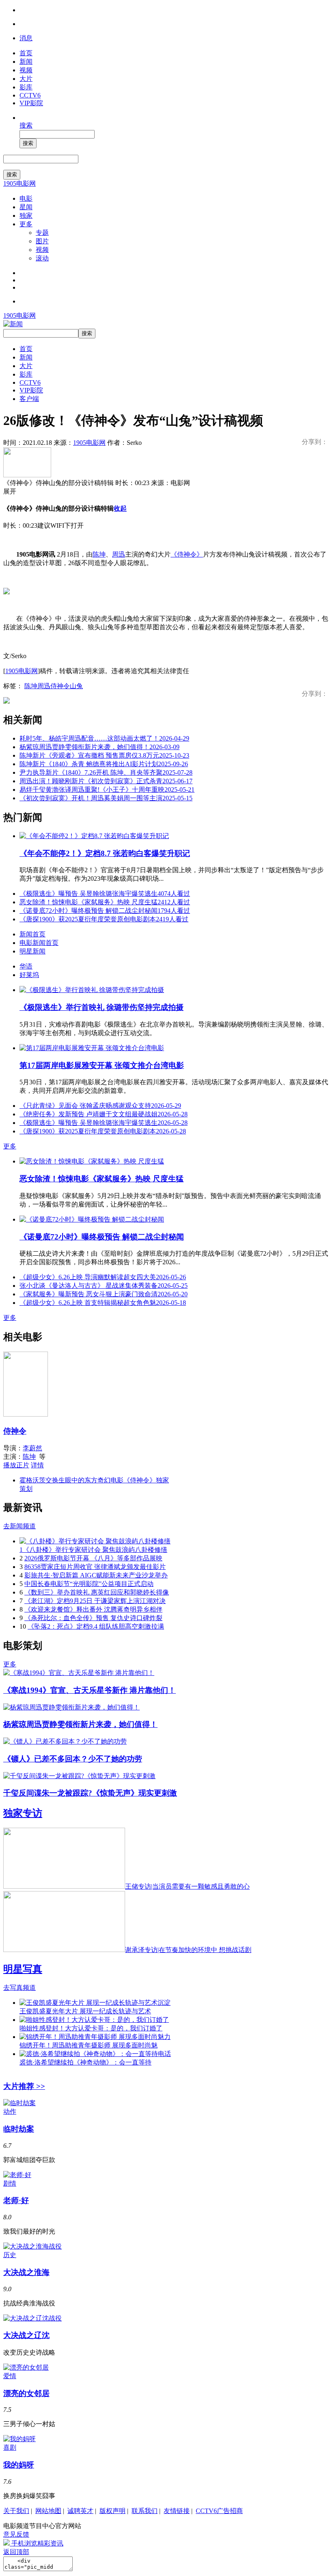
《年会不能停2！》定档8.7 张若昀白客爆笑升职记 (105, 853)
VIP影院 (31, 103)
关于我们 (16, 2511)
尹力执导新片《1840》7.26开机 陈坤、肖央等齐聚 (106, 772)
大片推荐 (24, 2086)
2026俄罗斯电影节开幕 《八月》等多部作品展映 (93, 1558)
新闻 (26, 62)
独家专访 (23, 1813)
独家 (26, 216)
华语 (26, 966)
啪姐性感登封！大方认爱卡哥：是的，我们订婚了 (91, 2028)
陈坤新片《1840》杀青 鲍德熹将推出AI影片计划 (104, 764)
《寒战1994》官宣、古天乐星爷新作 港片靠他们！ (90, 1690)
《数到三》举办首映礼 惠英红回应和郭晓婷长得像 (97, 1592)
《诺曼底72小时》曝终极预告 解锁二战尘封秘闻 (105, 911)
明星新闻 (32, 951)
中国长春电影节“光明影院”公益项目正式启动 (89, 1584)
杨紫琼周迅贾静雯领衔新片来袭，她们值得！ (99, 747)
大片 (26, 79)
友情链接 (177, 2511)
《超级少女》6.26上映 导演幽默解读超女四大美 (103, 1277)
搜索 (26, 125)
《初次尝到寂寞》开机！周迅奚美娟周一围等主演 (106, 798)
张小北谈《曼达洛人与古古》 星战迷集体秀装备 (104, 1286)
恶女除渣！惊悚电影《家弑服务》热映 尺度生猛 (105, 902)
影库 (26, 87)
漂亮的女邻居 (26, 2393)
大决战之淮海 (26, 2272)
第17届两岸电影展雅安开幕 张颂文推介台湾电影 (102, 1065)
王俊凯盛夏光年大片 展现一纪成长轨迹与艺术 (85, 2011)
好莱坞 (29, 975)
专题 (42, 233)
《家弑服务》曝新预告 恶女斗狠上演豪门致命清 (104, 1294)
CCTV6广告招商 (219, 2511)
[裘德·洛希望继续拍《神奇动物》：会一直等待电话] (95, 2054)
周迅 (119, 554)
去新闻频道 (19, 1526)
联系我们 (145, 2511)
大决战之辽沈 (26, 2335)
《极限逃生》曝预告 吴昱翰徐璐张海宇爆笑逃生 (105, 894)
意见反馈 (16, 2534)
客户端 (29, 399)
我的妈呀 (19, 2465)
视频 (26, 70)
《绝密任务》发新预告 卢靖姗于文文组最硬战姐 (104, 1114)
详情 (37, 1465)
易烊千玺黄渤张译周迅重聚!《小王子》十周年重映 (107, 790)
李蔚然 (32, 1448)
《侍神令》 (187, 554)
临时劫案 (19, 2129)
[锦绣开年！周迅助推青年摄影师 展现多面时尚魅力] (95, 2037)
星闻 (26, 207)
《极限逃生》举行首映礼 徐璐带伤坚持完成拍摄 (102, 1007)
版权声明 (112, 2511)
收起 (120, 508)
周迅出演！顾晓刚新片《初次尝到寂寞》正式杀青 (106, 781)
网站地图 (48, 2511)
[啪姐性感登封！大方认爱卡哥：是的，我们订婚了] (94, 2020)
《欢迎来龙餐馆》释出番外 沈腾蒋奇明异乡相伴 (93, 1609)
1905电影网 (19, 183)
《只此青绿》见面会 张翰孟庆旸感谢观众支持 (100, 1106)
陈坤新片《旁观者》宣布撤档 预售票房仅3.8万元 (104, 755)
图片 (42, 241)
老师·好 (16, 2200)
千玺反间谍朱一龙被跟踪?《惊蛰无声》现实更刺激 (90, 1793)
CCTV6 (30, 95)
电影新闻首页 (39, 943)
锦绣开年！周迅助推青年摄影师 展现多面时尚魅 (89, 2045)
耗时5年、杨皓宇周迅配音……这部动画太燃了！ (104, 738)
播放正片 (16, 1465)
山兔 (76, 686)
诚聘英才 (80, 2511)
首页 (26, 53)
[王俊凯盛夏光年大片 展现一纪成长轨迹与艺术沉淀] (95, 2003)
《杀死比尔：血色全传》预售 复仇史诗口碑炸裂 (93, 1618)
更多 (26, 224)
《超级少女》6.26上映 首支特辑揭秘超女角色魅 (103, 1303)
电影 (26, 198)
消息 (26, 38)
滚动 (42, 258)
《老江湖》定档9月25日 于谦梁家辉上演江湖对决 (95, 1601)
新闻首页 (32, 934)
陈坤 (99, 554)
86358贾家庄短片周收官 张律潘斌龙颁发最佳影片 (95, 1567)
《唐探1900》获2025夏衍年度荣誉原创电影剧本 (104, 919)
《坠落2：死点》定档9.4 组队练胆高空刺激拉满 (96, 1626)
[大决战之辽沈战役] (32, 2318)
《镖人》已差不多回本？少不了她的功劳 (73, 1759)
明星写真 (23, 1969)
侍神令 (60, 686)
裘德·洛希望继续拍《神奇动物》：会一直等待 (85, 2062)
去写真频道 (19, 1988)
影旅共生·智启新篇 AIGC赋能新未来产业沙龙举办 (96, 1575)
